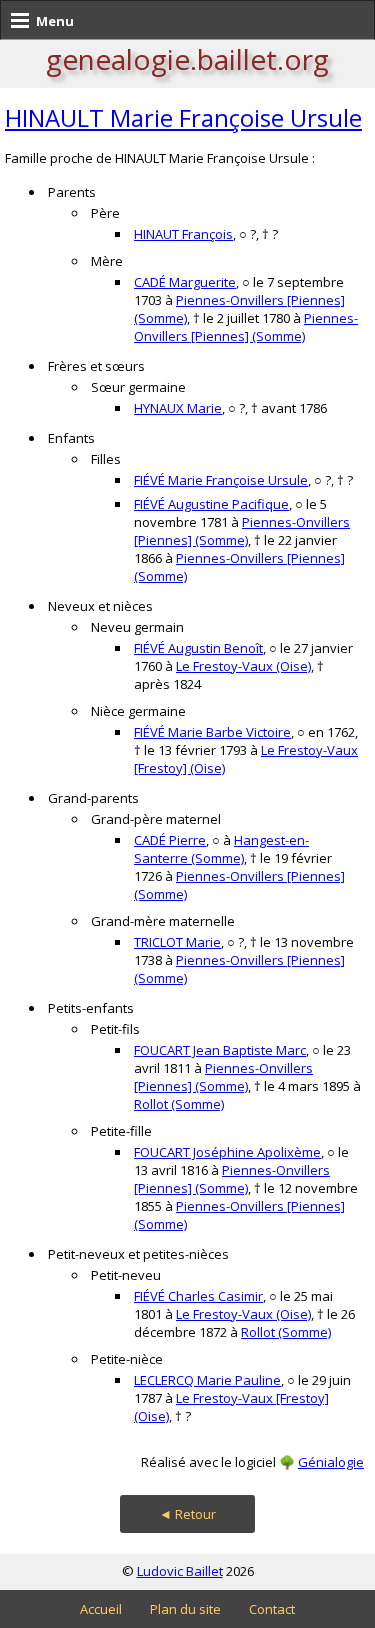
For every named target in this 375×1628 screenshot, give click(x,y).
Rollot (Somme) (179, 1104)
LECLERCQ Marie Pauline (207, 1380)
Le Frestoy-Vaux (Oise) (243, 666)
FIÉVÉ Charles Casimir (198, 1296)
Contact (272, 1609)
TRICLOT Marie (177, 942)
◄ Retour (187, 1514)
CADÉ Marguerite (185, 282)
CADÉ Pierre (170, 840)
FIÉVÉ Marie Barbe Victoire (212, 732)
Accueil (101, 1609)
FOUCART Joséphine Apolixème (227, 1152)
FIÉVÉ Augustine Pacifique (211, 504)
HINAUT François (183, 234)
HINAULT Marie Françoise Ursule (183, 117)
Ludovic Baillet (180, 1571)
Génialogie (331, 1462)
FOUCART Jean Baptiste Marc (220, 1050)
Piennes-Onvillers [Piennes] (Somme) (246, 327)
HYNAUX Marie (178, 408)
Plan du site (185, 1609)
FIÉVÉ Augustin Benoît (198, 648)
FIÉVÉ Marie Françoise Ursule (221, 480)
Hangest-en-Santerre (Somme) (221, 849)
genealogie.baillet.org (187, 59)
